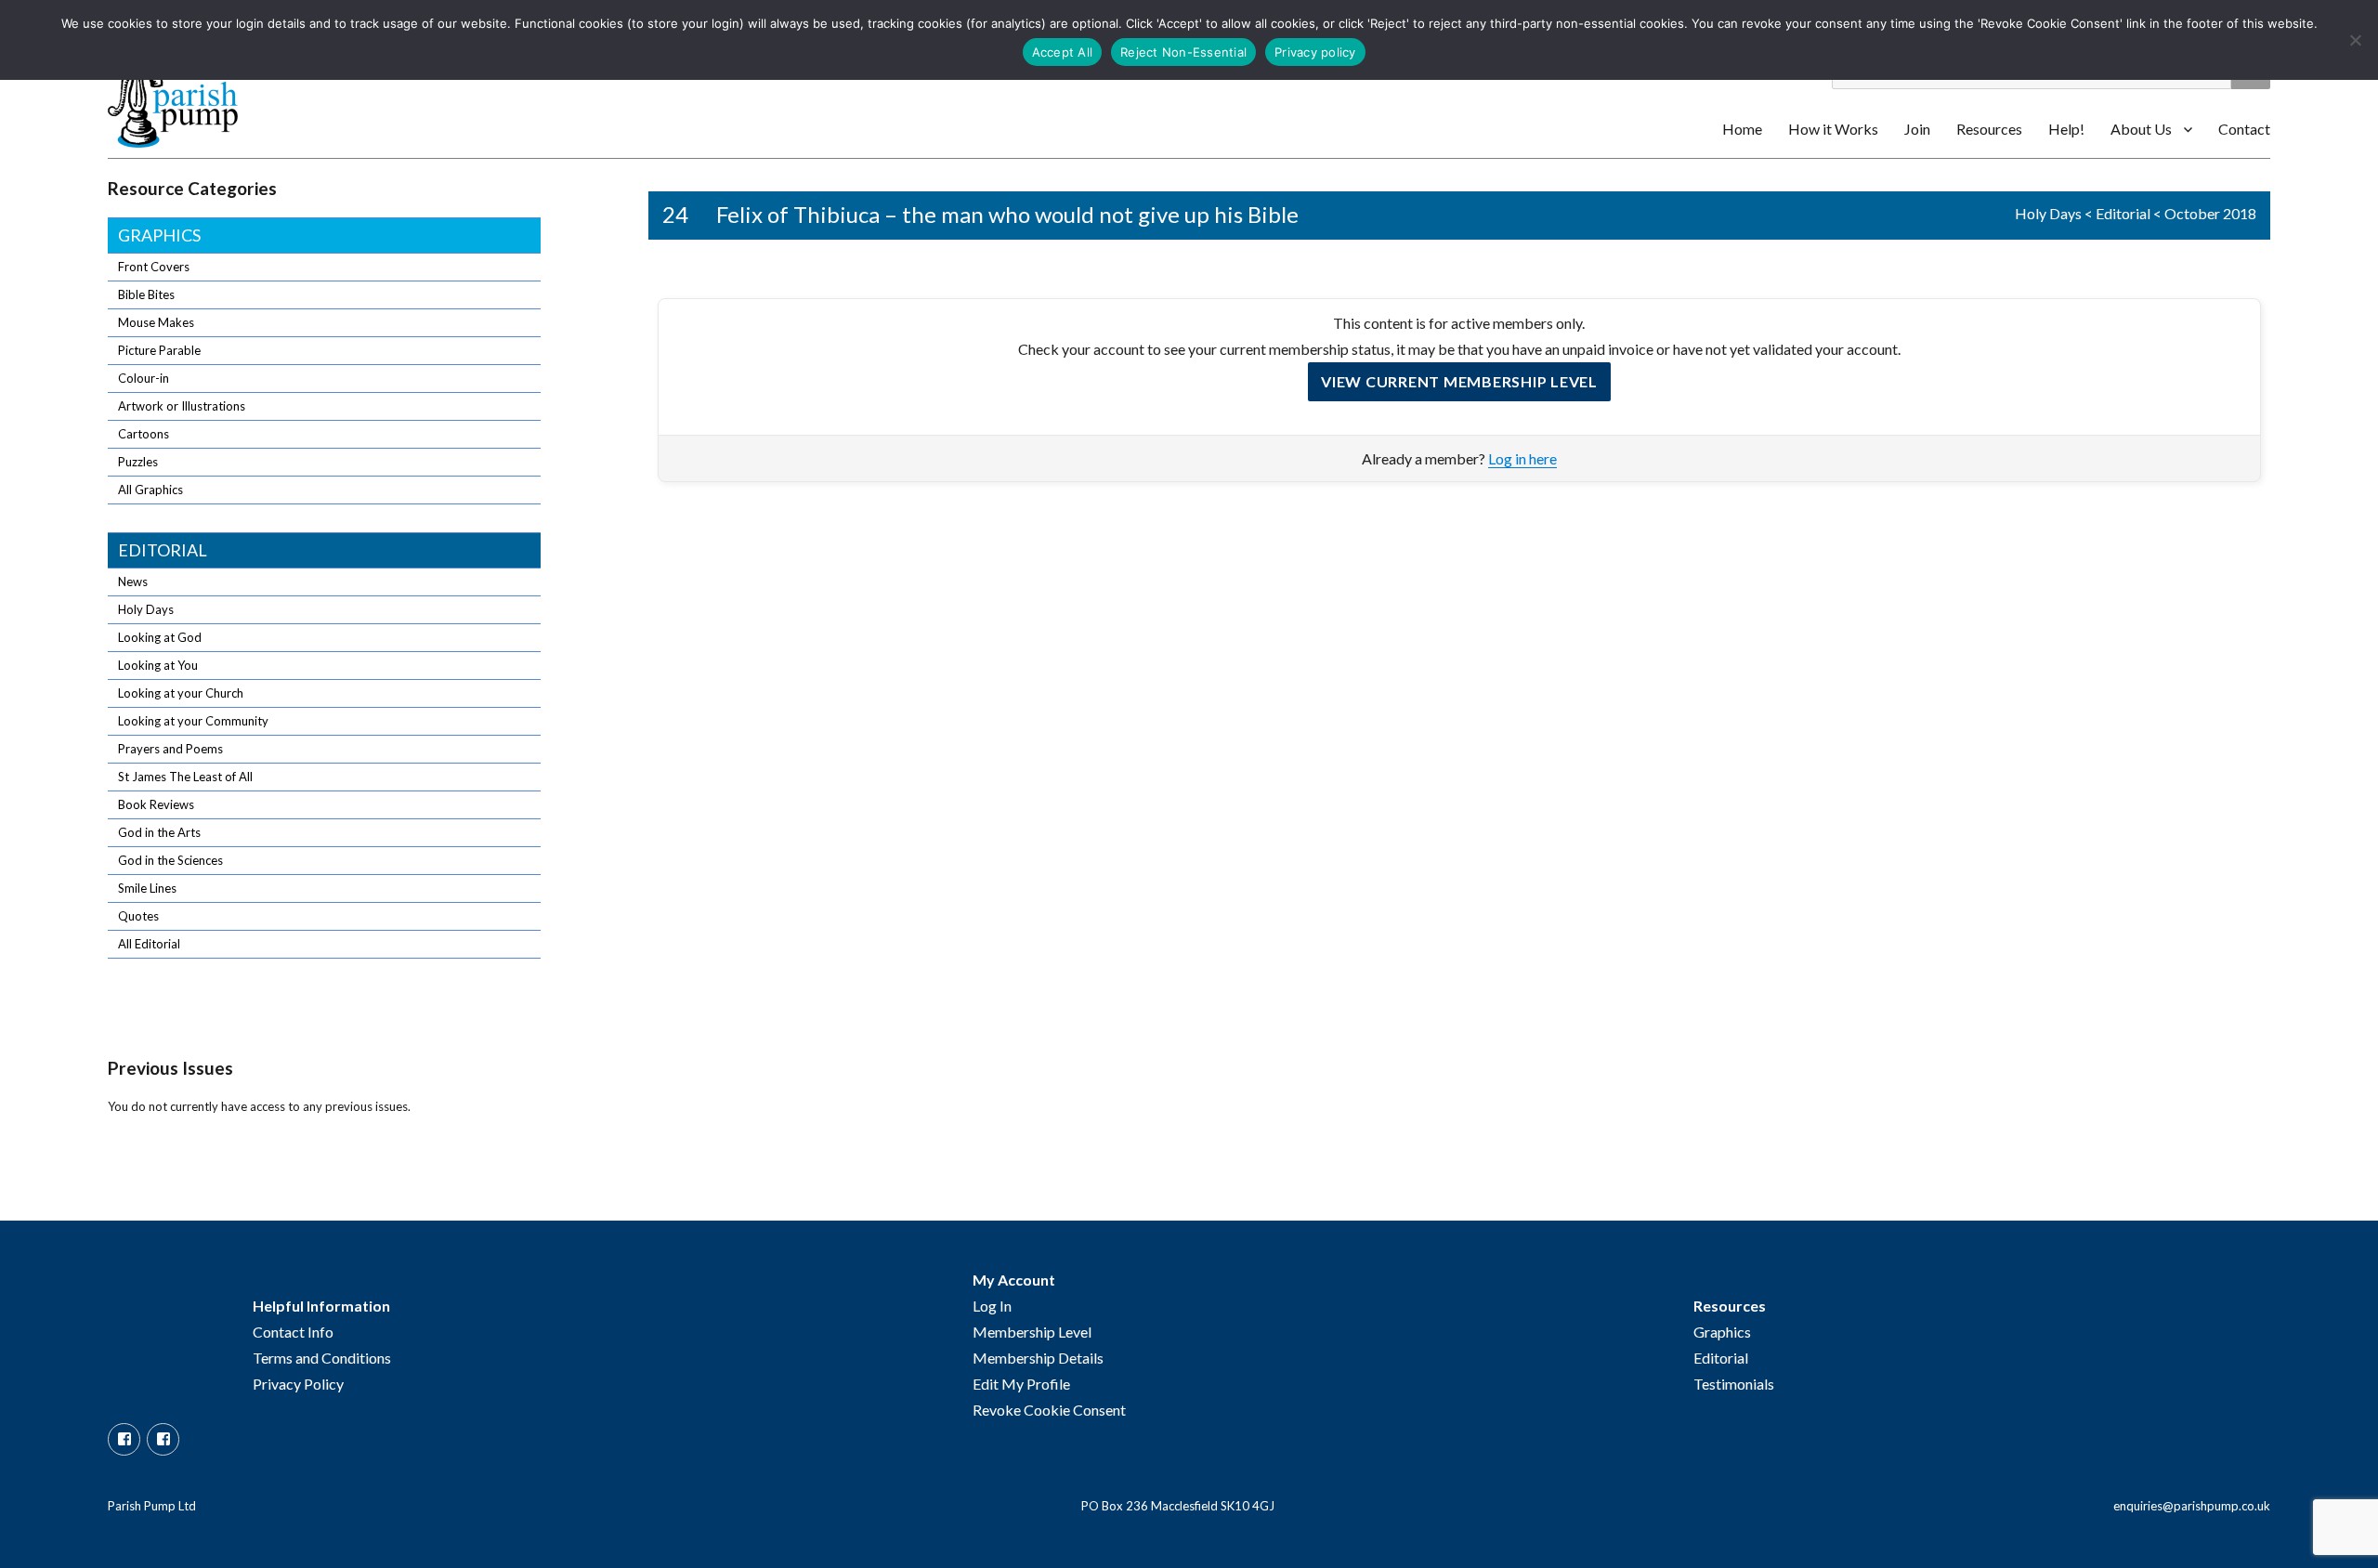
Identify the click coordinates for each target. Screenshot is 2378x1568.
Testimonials (1734, 1384)
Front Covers (154, 267)
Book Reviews (156, 804)
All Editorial (149, 944)
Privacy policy (1315, 52)
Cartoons (144, 434)
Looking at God (160, 637)
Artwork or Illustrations (182, 406)
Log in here (1522, 458)
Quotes (138, 916)
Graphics (159, 235)
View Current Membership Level (1459, 381)
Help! (2066, 129)
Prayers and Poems (170, 749)
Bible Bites (146, 294)
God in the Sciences (170, 860)
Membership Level (1032, 1332)
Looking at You (158, 665)
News (133, 581)
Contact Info (293, 1332)
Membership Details (1038, 1358)
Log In (992, 1306)
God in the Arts (159, 832)
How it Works (1833, 129)
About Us (2141, 129)
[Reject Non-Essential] (2355, 40)
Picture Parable (159, 350)
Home (1742, 129)
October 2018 (2210, 213)
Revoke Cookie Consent (1049, 1410)
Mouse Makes (156, 322)
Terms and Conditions (322, 1358)
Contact (2244, 129)
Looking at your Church (181, 693)
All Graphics (150, 490)
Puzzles (138, 462)
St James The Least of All (185, 777)
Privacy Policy (298, 1384)
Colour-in (144, 378)
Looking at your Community (193, 721)
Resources (1989, 129)
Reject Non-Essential (1183, 52)
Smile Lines (147, 888)
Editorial (2123, 213)
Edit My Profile (1021, 1384)
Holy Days (2048, 213)
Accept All (1063, 52)
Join (1917, 129)
